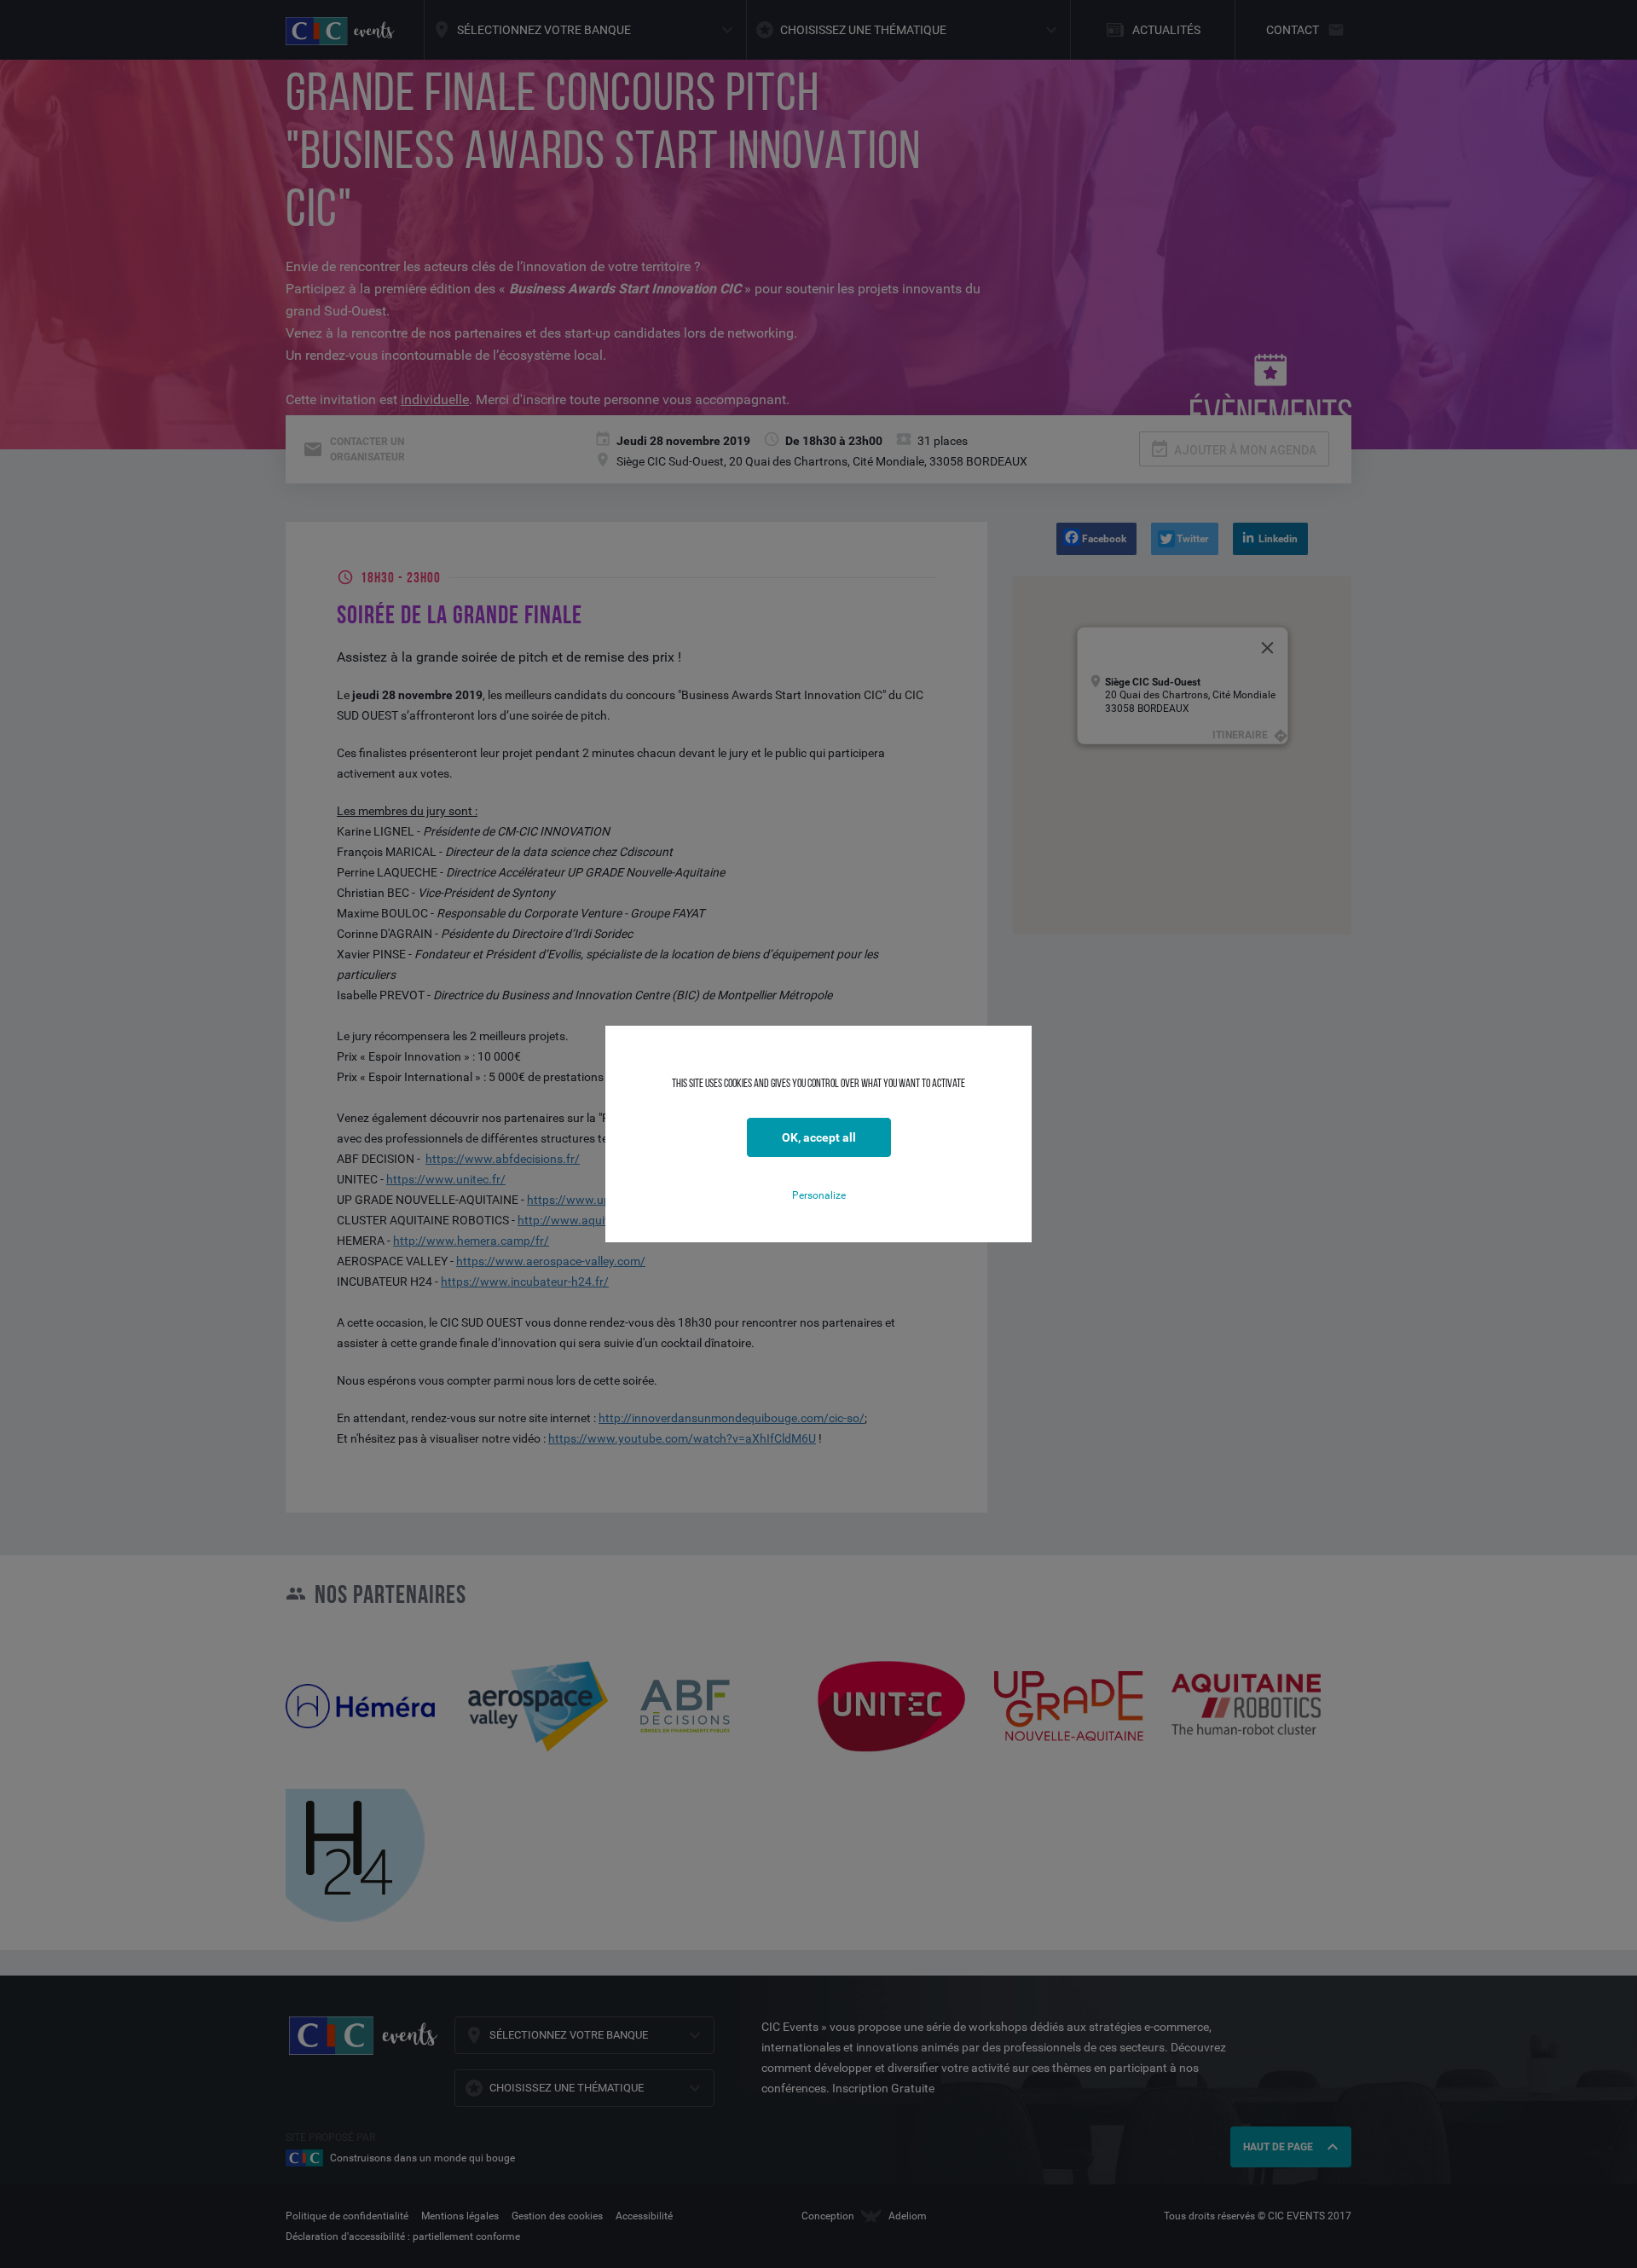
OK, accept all (819, 1137)
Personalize (819, 1195)
